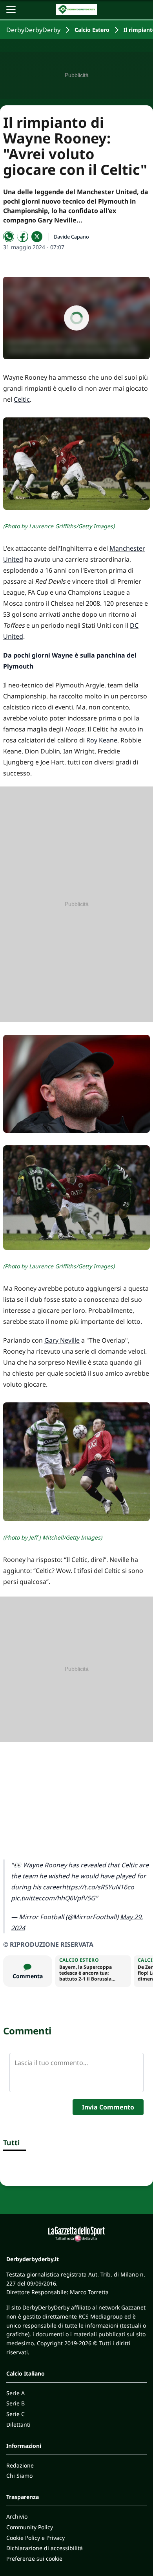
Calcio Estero (92, 30)
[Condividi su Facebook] (23, 237)
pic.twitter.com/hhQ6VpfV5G (53, 1898)
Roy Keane (102, 740)
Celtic (22, 399)
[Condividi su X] (37, 237)
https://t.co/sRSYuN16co (98, 1887)
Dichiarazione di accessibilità (45, 2548)
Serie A (15, 2393)
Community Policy (30, 2527)
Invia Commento (108, 2107)
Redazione (20, 2465)
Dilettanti (18, 2424)
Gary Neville (62, 1340)
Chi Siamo (19, 2476)
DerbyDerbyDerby (33, 30)
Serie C (15, 2414)
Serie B (15, 2403)
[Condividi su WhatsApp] (9, 237)
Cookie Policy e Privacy (36, 2538)
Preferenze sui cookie (34, 2559)
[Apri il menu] (11, 9)
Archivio (17, 2516)
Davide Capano (71, 237)
